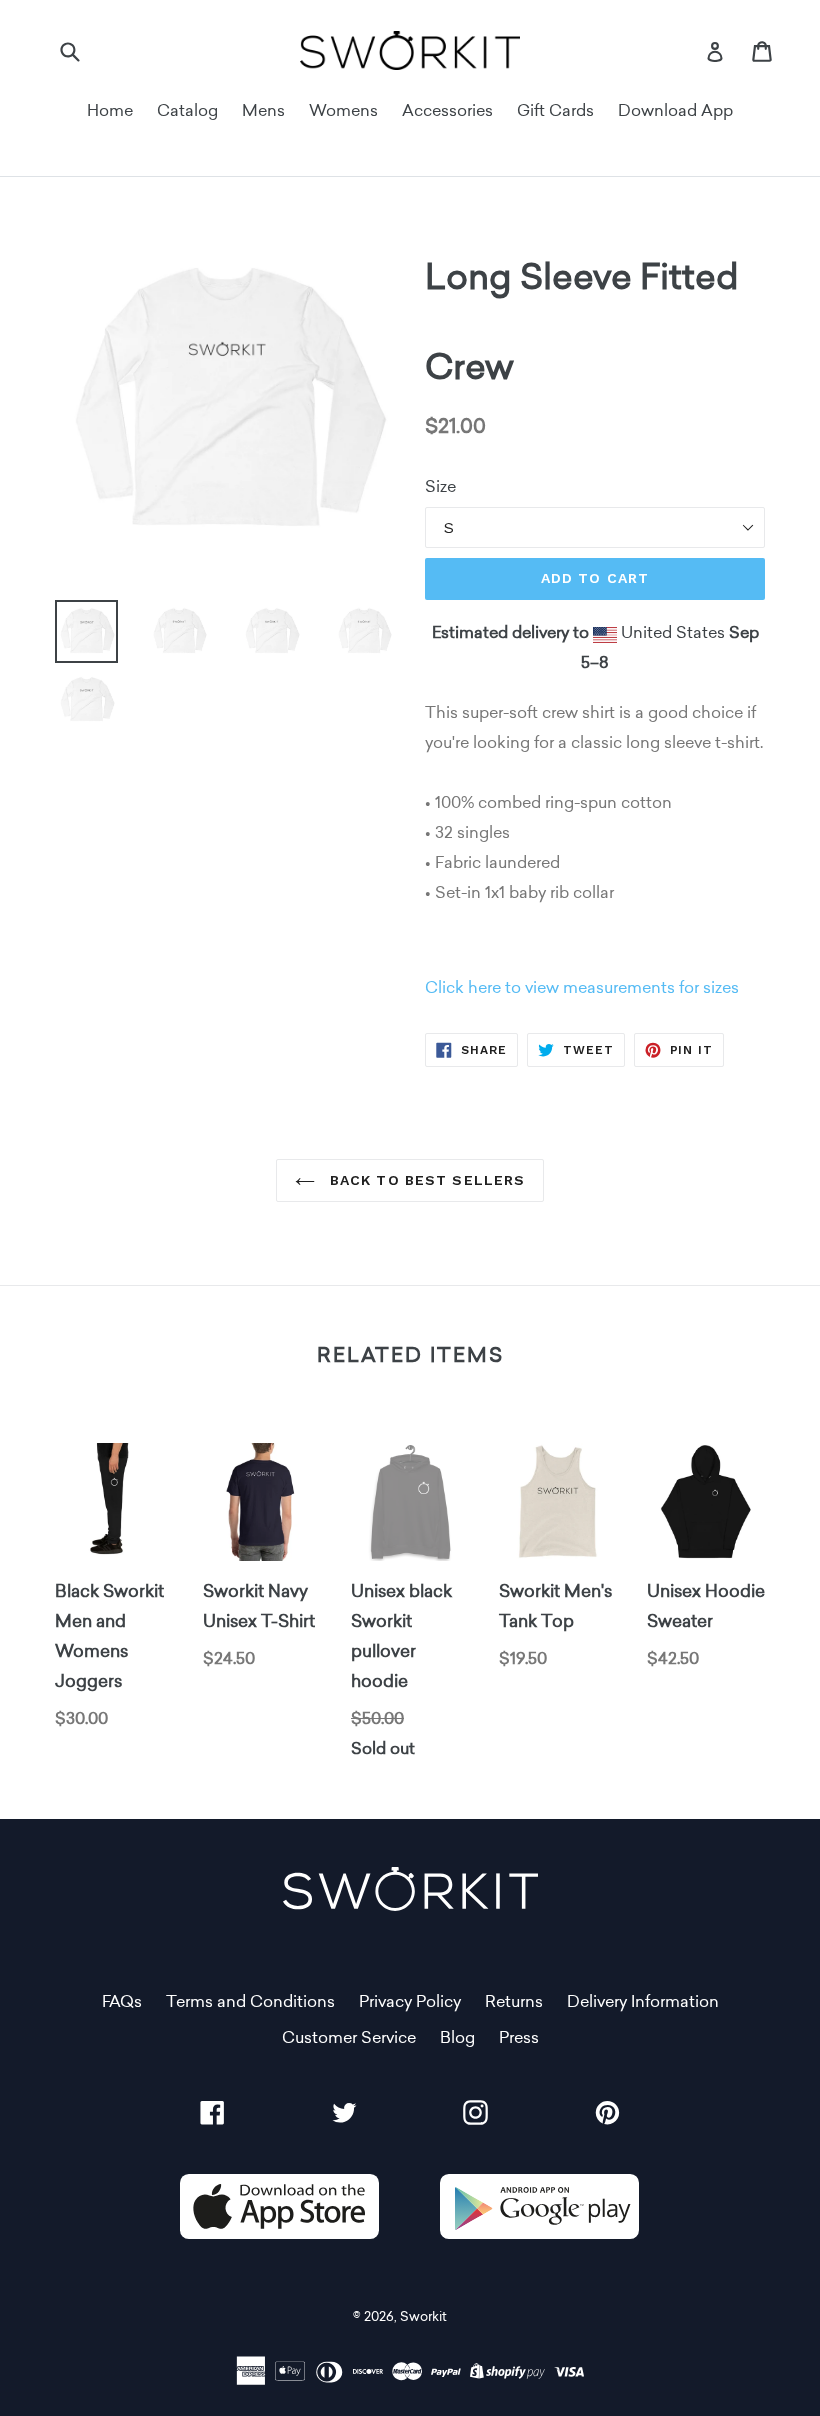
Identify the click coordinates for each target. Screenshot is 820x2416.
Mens (263, 110)
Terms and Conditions (250, 2001)
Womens (343, 110)
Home (110, 110)
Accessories (447, 110)
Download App (675, 110)
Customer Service (349, 2037)
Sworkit (423, 2316)
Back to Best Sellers (425, 1180)
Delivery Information (643, 2001)
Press (519, 2037)
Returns (514, 2001)
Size (440, 486)
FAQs (122, 2001)
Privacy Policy (410, 2001)
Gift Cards (555, 110)
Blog (457, 2037)
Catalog (187, 110)
